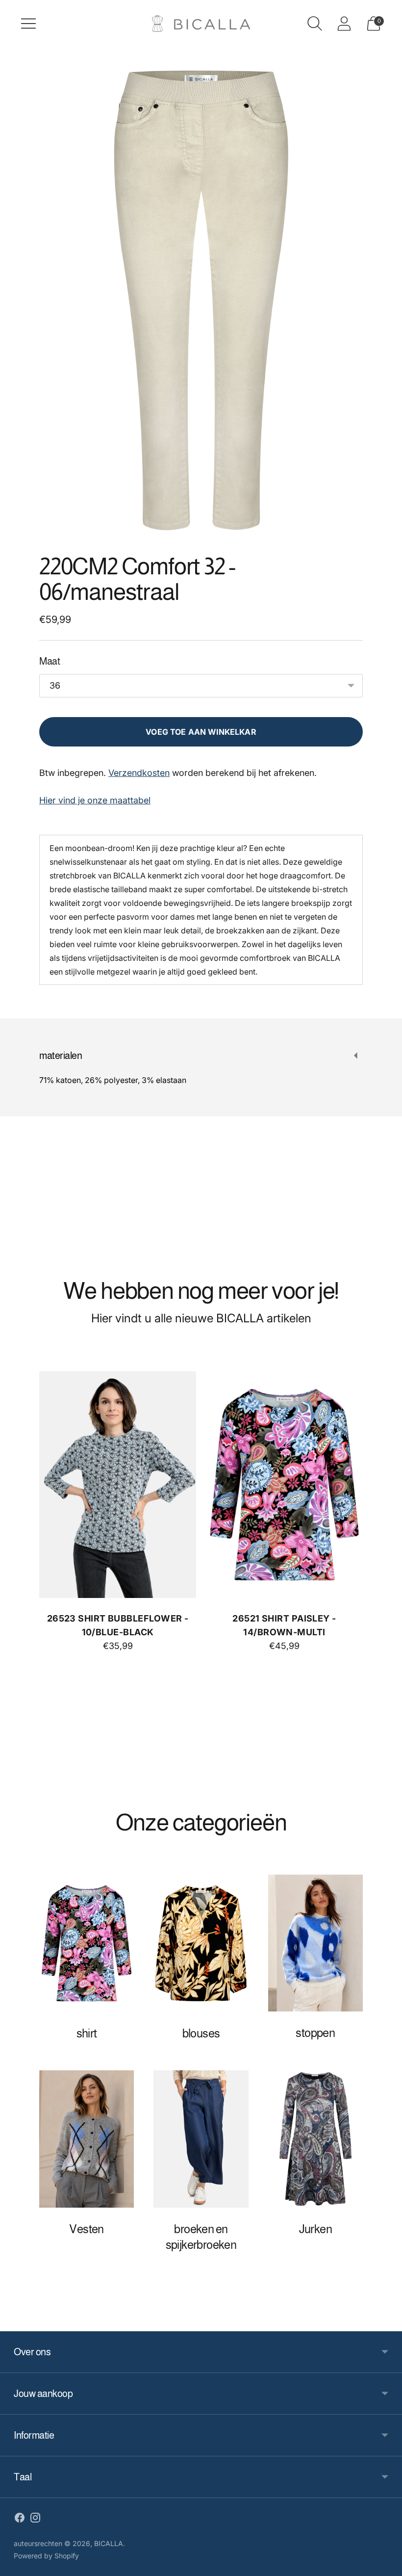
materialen (61, 1056)
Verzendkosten (139, 773)
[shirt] (87, 1943)
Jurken (315, 2229)
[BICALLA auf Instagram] (35, 2520)
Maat (50, 661)
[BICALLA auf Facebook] (20, 2520)
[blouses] (201, 1943)
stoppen (315, 2033)
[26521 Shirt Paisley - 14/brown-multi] (284, 1485)
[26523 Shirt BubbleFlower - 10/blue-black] (118, 1485)
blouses (201, 2033)
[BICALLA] (201, 24)
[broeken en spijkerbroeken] (201, 2139)
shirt (87, 2033)
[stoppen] (315, 1943)
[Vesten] (87, 2139)
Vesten (86, 2229)
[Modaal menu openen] (28, 24)
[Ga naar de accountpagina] (344, 24)
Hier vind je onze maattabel (95, 800)
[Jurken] (315, 2139)
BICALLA (109, 2543)
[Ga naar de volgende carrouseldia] (360, 1493)
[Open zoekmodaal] (315, 24)
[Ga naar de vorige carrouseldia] (42, 1493)
